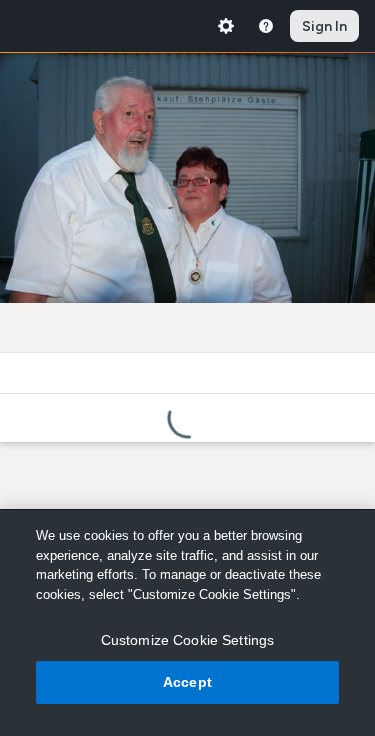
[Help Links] (266, 26)
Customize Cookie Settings (188, 640)
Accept (187, 682)
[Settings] (226, 26)
